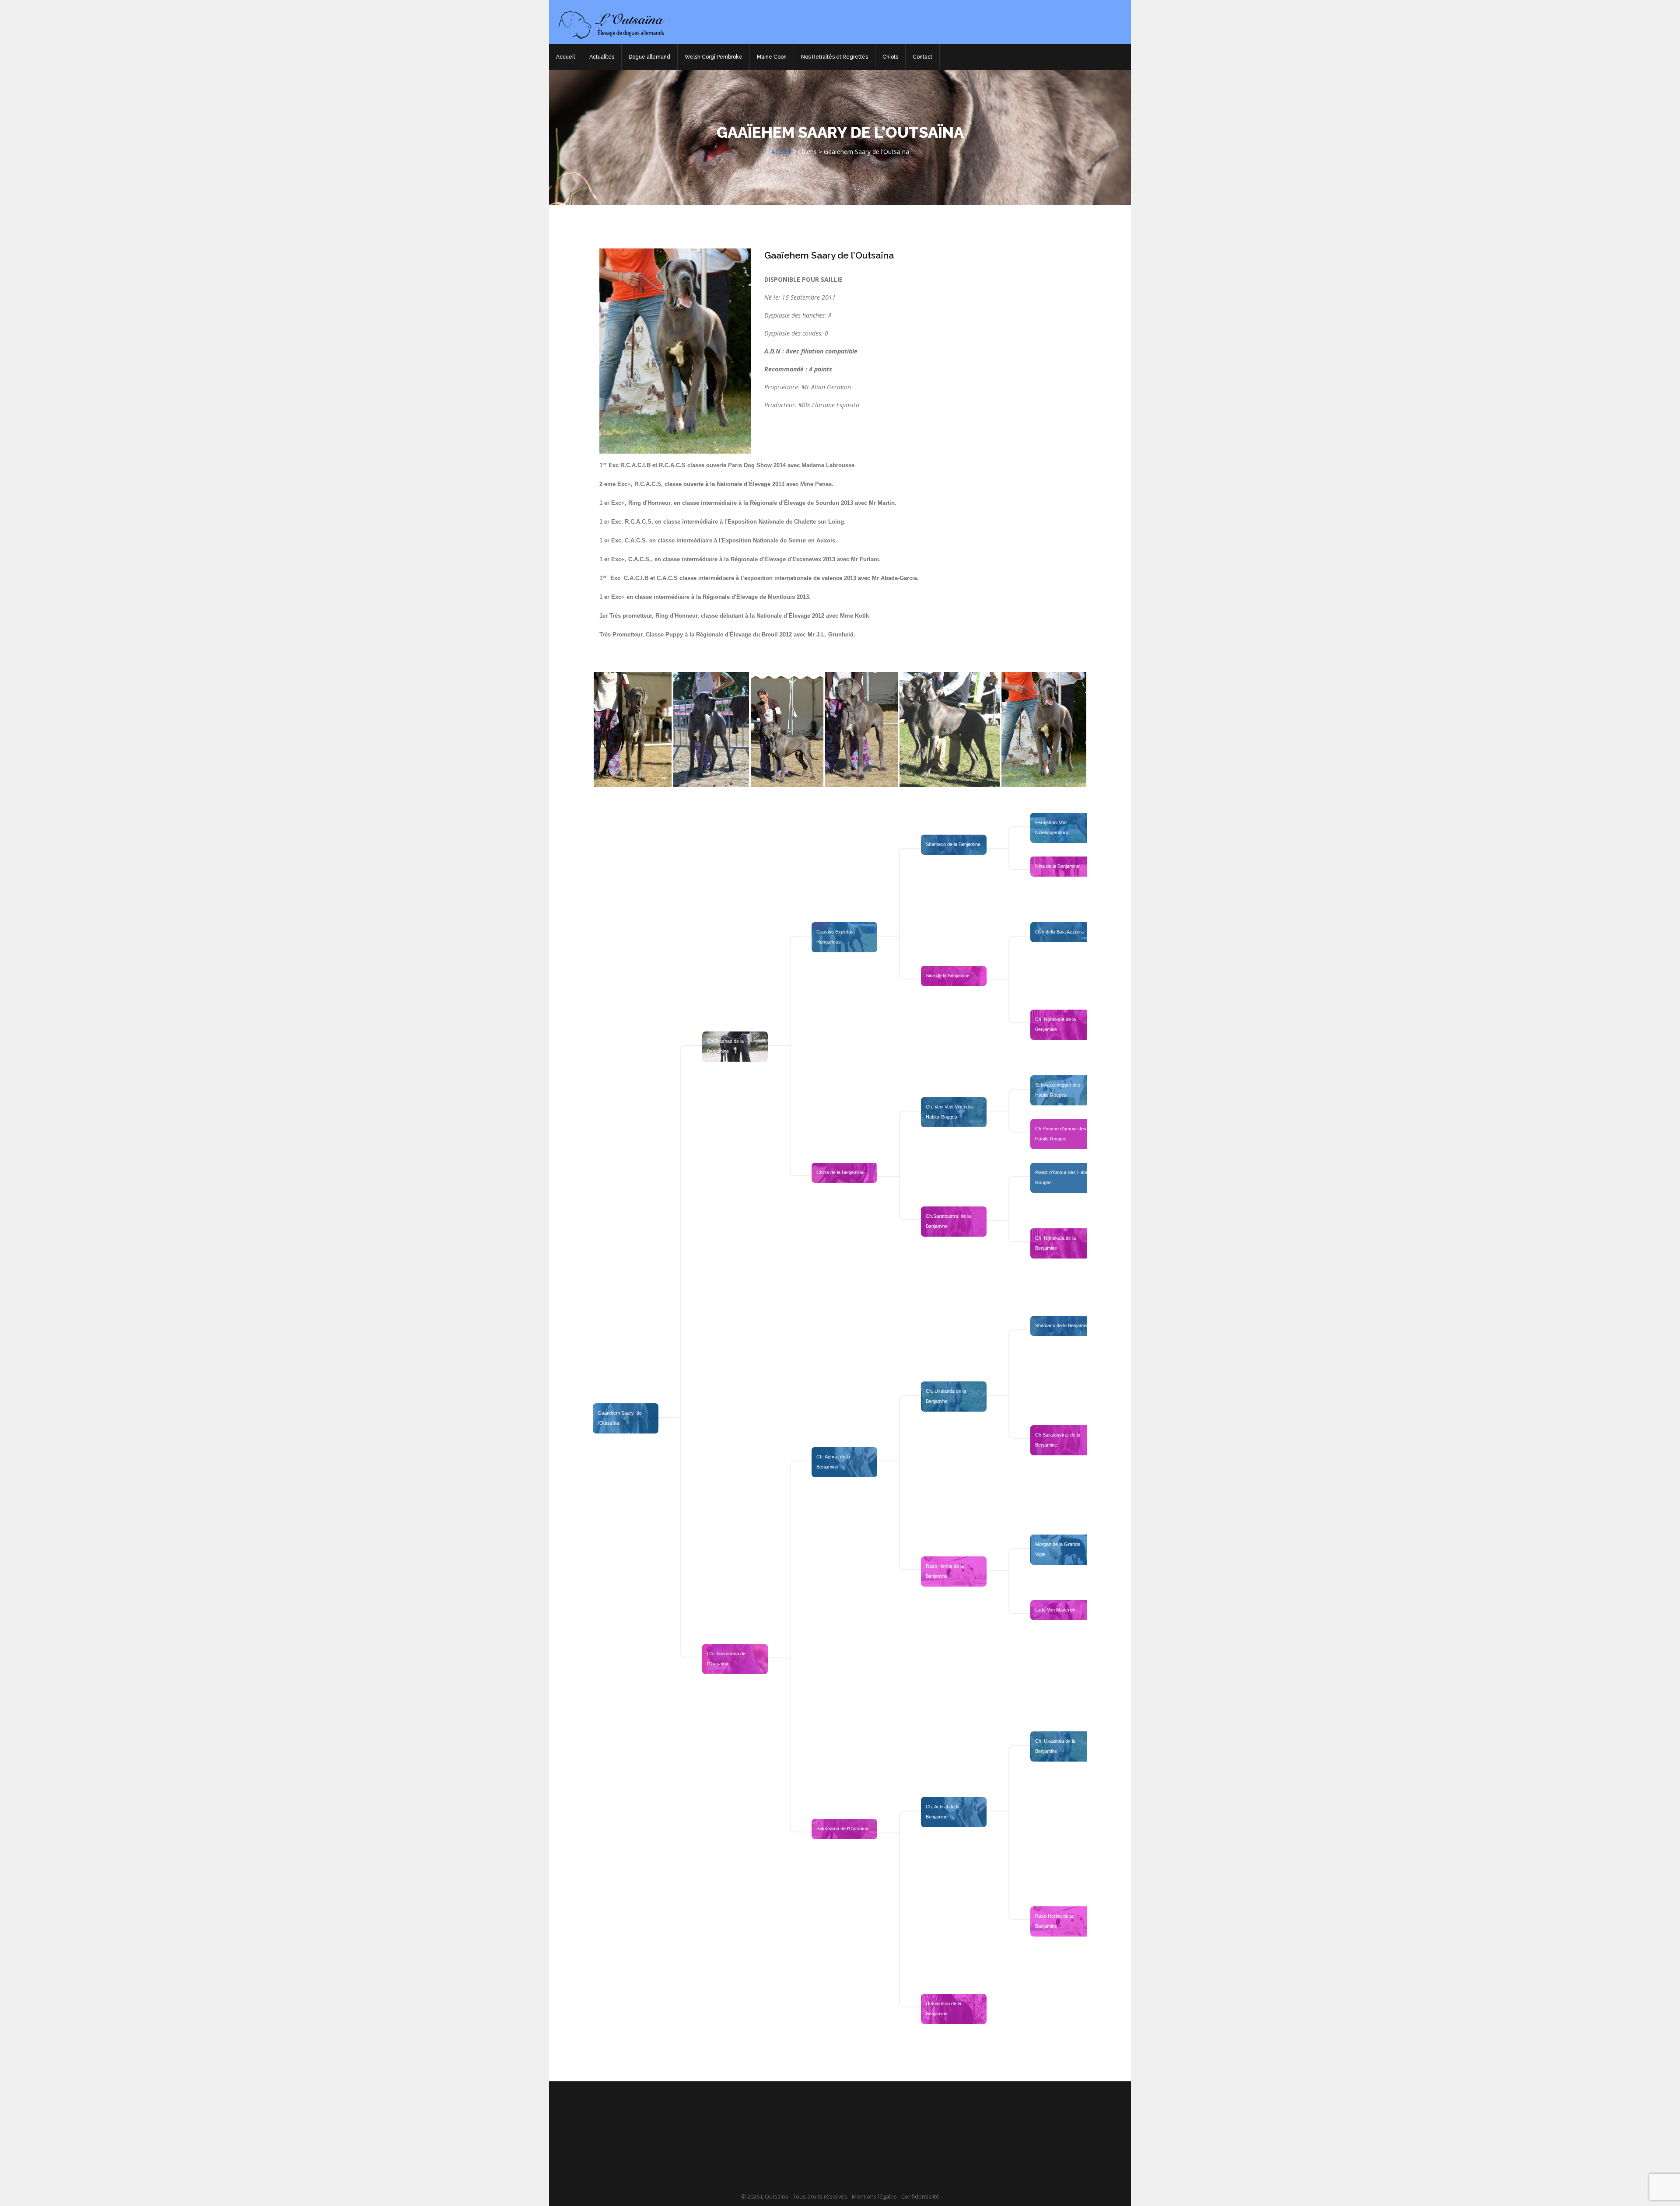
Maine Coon (772, 57)
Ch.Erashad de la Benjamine (726, 1046)
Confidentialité (920, 2197)
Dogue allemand (649, 57)
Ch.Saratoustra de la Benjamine (949, 1221)
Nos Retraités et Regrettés (835, 57)
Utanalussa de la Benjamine (944, 2008)
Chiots (890, 57)
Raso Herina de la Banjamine (945, 1571)
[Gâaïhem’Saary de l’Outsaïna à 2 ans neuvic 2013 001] (1044, 729)
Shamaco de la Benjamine (953, 844)
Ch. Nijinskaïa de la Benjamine (1056, 1024)
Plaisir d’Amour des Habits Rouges (1064, 1177)
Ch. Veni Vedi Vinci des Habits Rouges (950, 1112)
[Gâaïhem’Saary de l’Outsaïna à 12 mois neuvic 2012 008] (633, 729)
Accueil (565, 57)
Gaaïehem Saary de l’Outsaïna (829, 255)
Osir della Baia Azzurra (1059, 932)
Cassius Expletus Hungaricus (836, 937)
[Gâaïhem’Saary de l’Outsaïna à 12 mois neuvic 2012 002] (787, 729)
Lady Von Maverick (1055, 1610)
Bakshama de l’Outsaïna (842, 1828)
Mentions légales (874, 2197)
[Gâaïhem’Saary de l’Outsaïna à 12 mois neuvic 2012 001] (861, 729)
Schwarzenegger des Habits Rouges (1059, 1090)
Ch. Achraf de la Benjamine (834, 1462)
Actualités (602, 57)
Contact (922, 57)
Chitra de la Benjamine (840, 1172)
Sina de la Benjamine (948, 975)
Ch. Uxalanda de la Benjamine (947, 1396)
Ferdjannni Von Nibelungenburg (1052, 827)
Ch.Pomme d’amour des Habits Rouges (1061, 1134)
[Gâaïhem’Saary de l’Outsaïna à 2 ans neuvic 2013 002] (950, 729)
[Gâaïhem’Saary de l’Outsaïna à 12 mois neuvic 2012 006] (711, 729)
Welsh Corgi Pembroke (714, 57)
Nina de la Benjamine (1057, 866)
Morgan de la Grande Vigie (1058, 1549)
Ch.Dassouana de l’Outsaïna (727, 1659)
